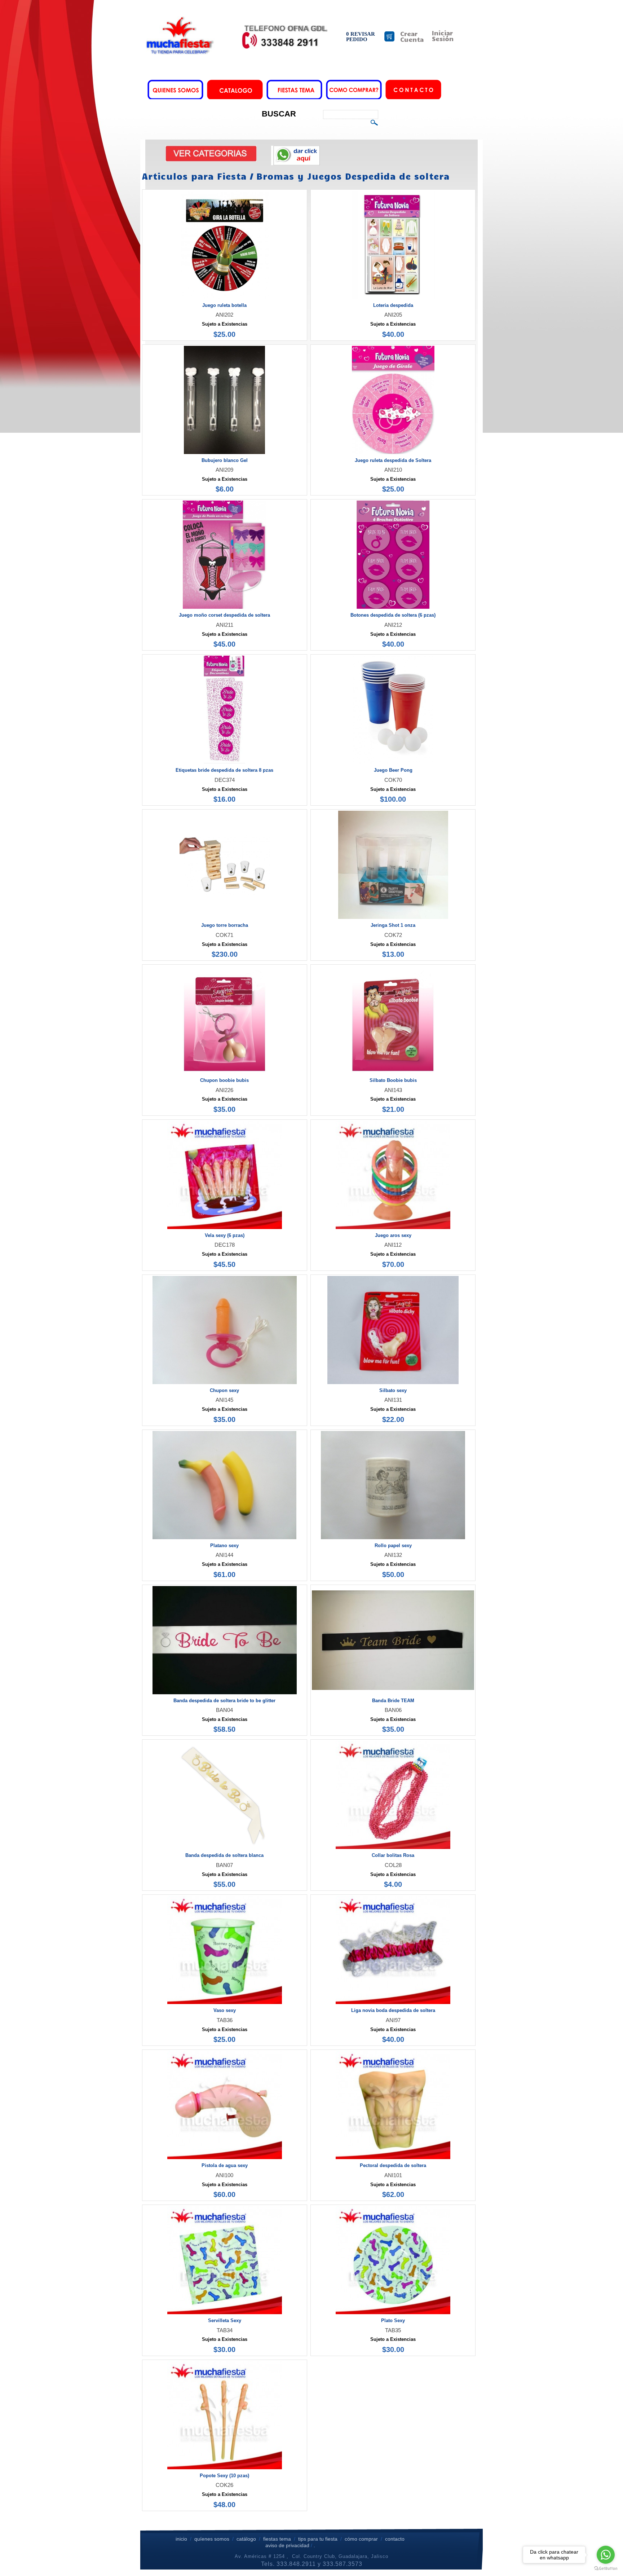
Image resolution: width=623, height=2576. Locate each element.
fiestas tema (276, 2539)
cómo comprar (362, 2539)
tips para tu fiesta (318, 2539)
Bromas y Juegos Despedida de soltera (353, 176)
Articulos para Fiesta (194, 176)
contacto (395, 2539)
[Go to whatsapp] (606, 2555)
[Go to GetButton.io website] (606, 2569)
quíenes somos (212, 2539)
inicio (181, 2539)
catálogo (246, 2539)
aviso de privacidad (287, 2545)
